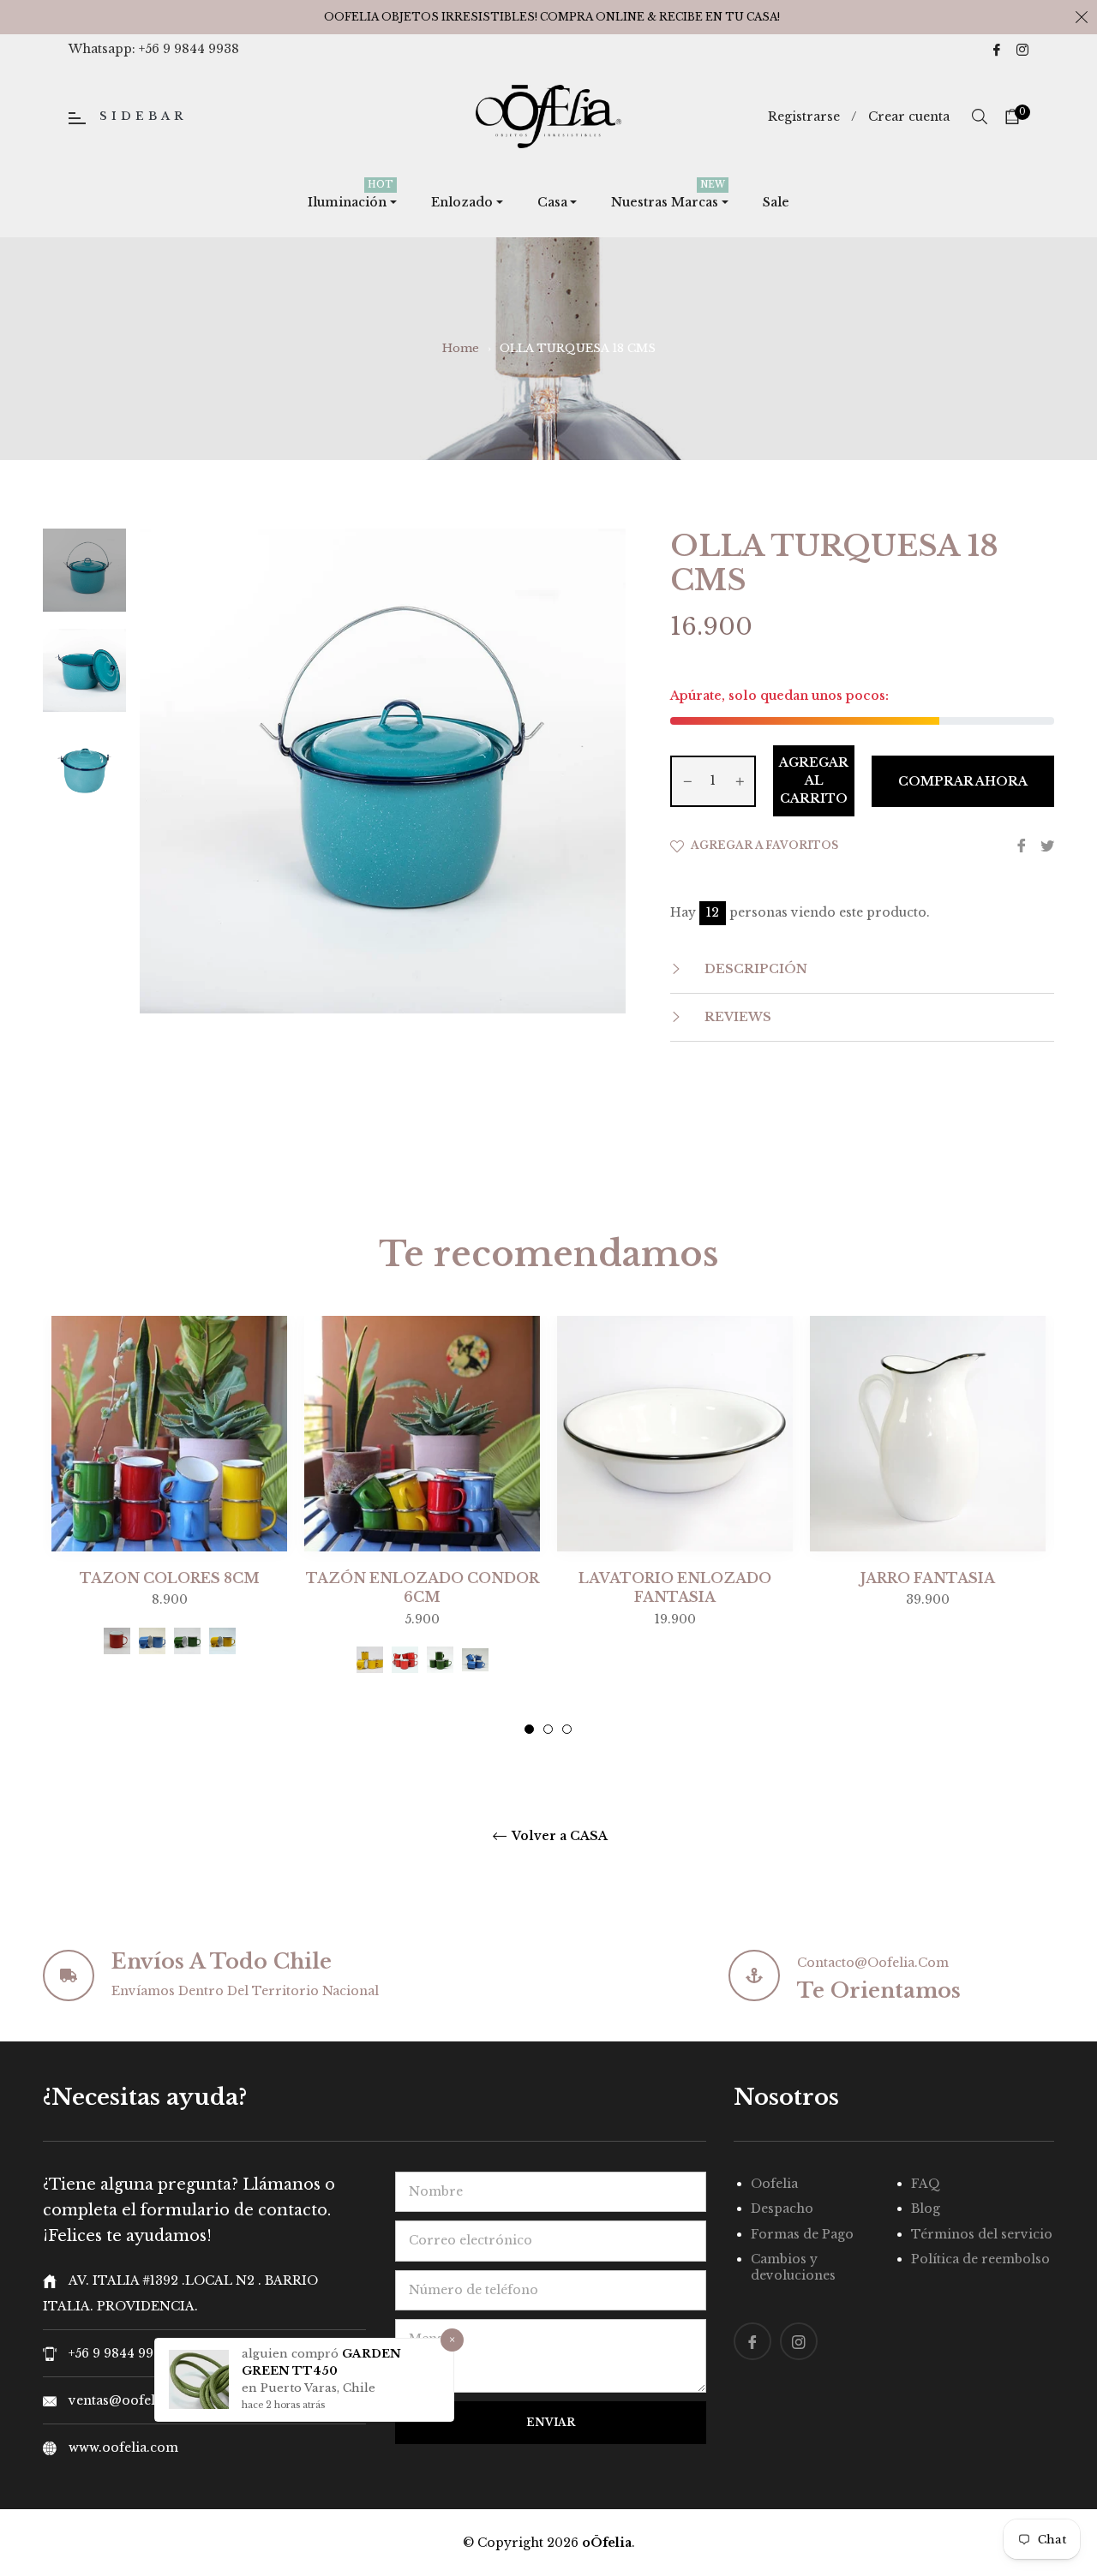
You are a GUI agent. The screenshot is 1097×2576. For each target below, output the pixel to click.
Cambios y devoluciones (793, 2267)
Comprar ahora (963, 781)
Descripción (754, 969)
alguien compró (292, 2354)
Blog (926, 2208)
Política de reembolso (980, 2259)
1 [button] (529, 1729)
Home (461, 348)
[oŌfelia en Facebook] (997, 49)
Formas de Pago (802, 2234)
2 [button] (548, 1729)
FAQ (926, 2184)
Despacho (782, 2208)
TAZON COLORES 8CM (170, 1578)
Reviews (736, 1017)
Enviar (551, 2422)
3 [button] (567, 1729)
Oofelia (774, 2184)
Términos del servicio (982, 2234)
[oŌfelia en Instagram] (1022, 49)
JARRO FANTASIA (928, 1578)
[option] (169, 1516)
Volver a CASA (558, 1836)
